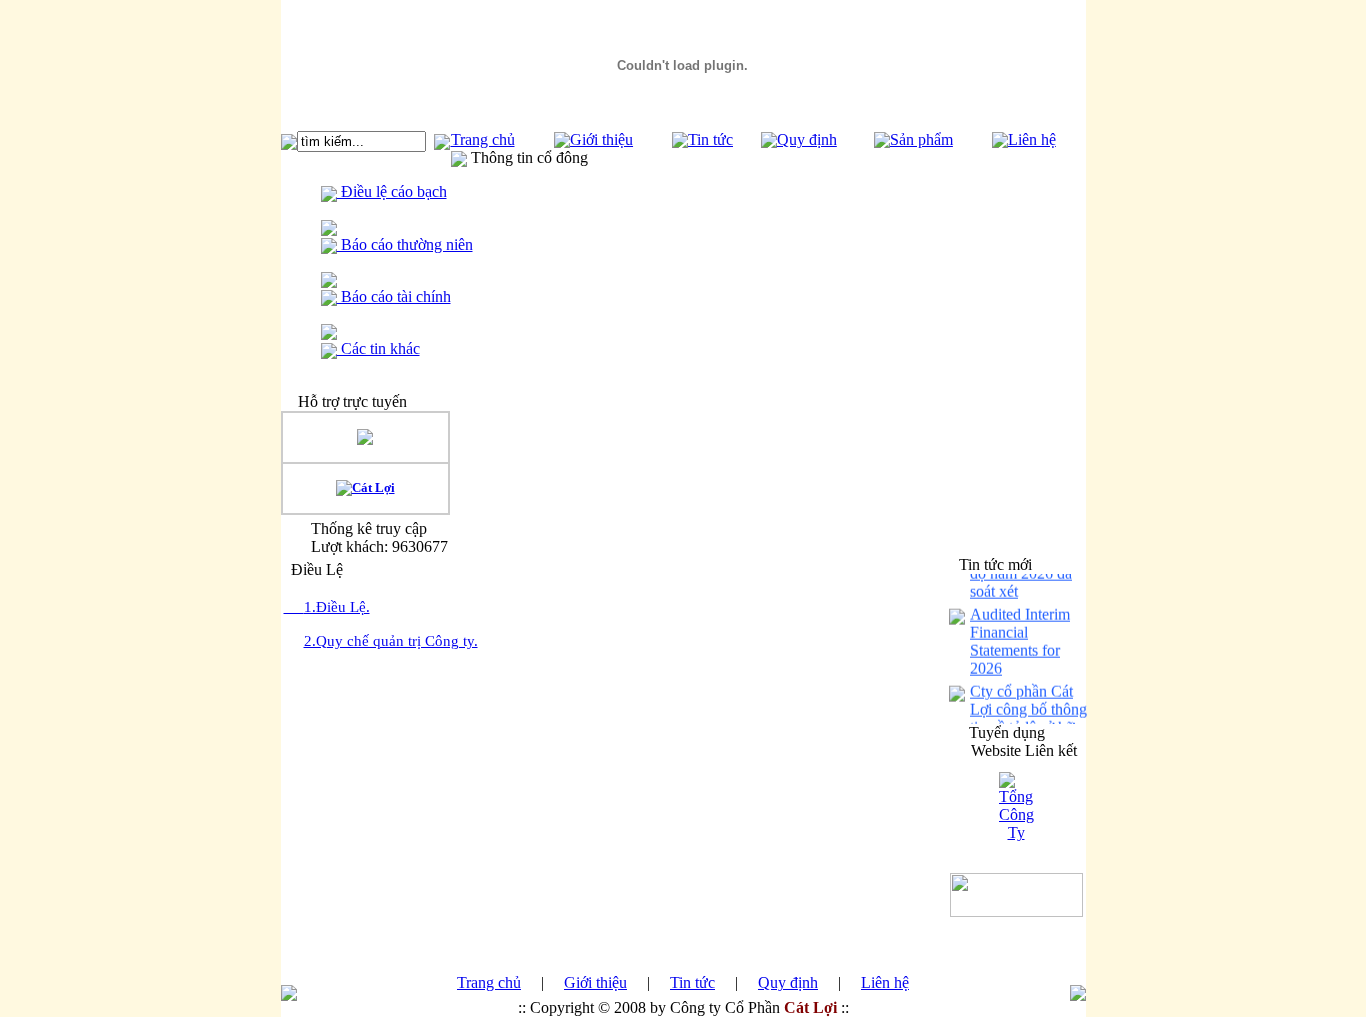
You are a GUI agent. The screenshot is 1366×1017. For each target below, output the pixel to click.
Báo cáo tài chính (394, 296)
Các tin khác (378, 348)
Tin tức (710, 139)
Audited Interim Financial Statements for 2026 (1020, 637)
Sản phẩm (921, 139)
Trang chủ (483, 139)
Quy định (807, 139)
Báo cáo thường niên (405, 244)
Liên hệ (1032, 139)
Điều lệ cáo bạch (392, 191)
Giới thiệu (601, 139)
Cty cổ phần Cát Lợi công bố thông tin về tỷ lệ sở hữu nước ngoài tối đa (1028, 714)
